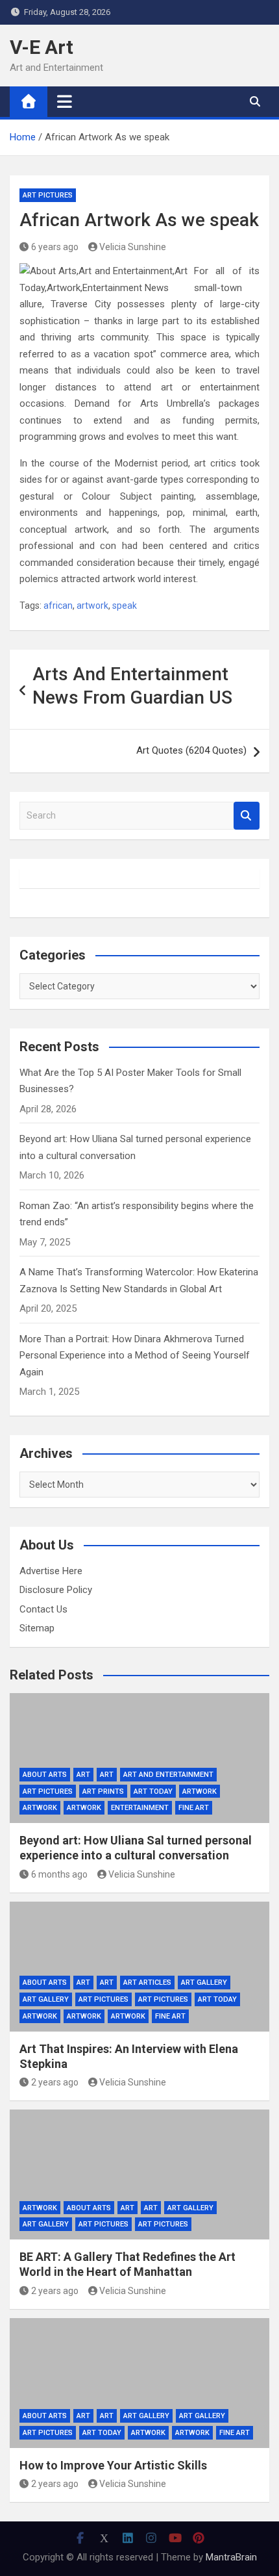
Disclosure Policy (56, 1590)
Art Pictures (48, 195)
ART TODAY (153, 1792)
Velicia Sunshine (133, 247)
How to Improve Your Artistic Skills (113, 2465)
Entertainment (140, 1808)
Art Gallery (204, 1983)
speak (125, 606)
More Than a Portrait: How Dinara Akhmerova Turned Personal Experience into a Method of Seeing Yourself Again (135, 1356)
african (58, 606)
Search (247, 816)
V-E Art (42, 47)
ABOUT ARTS (45, 1775)
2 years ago (55, 2082)
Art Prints (103, 1792)
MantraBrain (231, 2557)
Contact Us (43, 1609)
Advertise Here (51, 1571)
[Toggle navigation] (65, 101)
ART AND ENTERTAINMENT (168, 1775)
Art (83, 1775)
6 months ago (59, 1874)
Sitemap (37, 1628)
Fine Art (194, 1808)
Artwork (200, 1792)
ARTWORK (84, 1808)
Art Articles (147, 1983)
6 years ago (55, 247)
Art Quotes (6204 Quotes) (191, 750)
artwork (92, 606)
